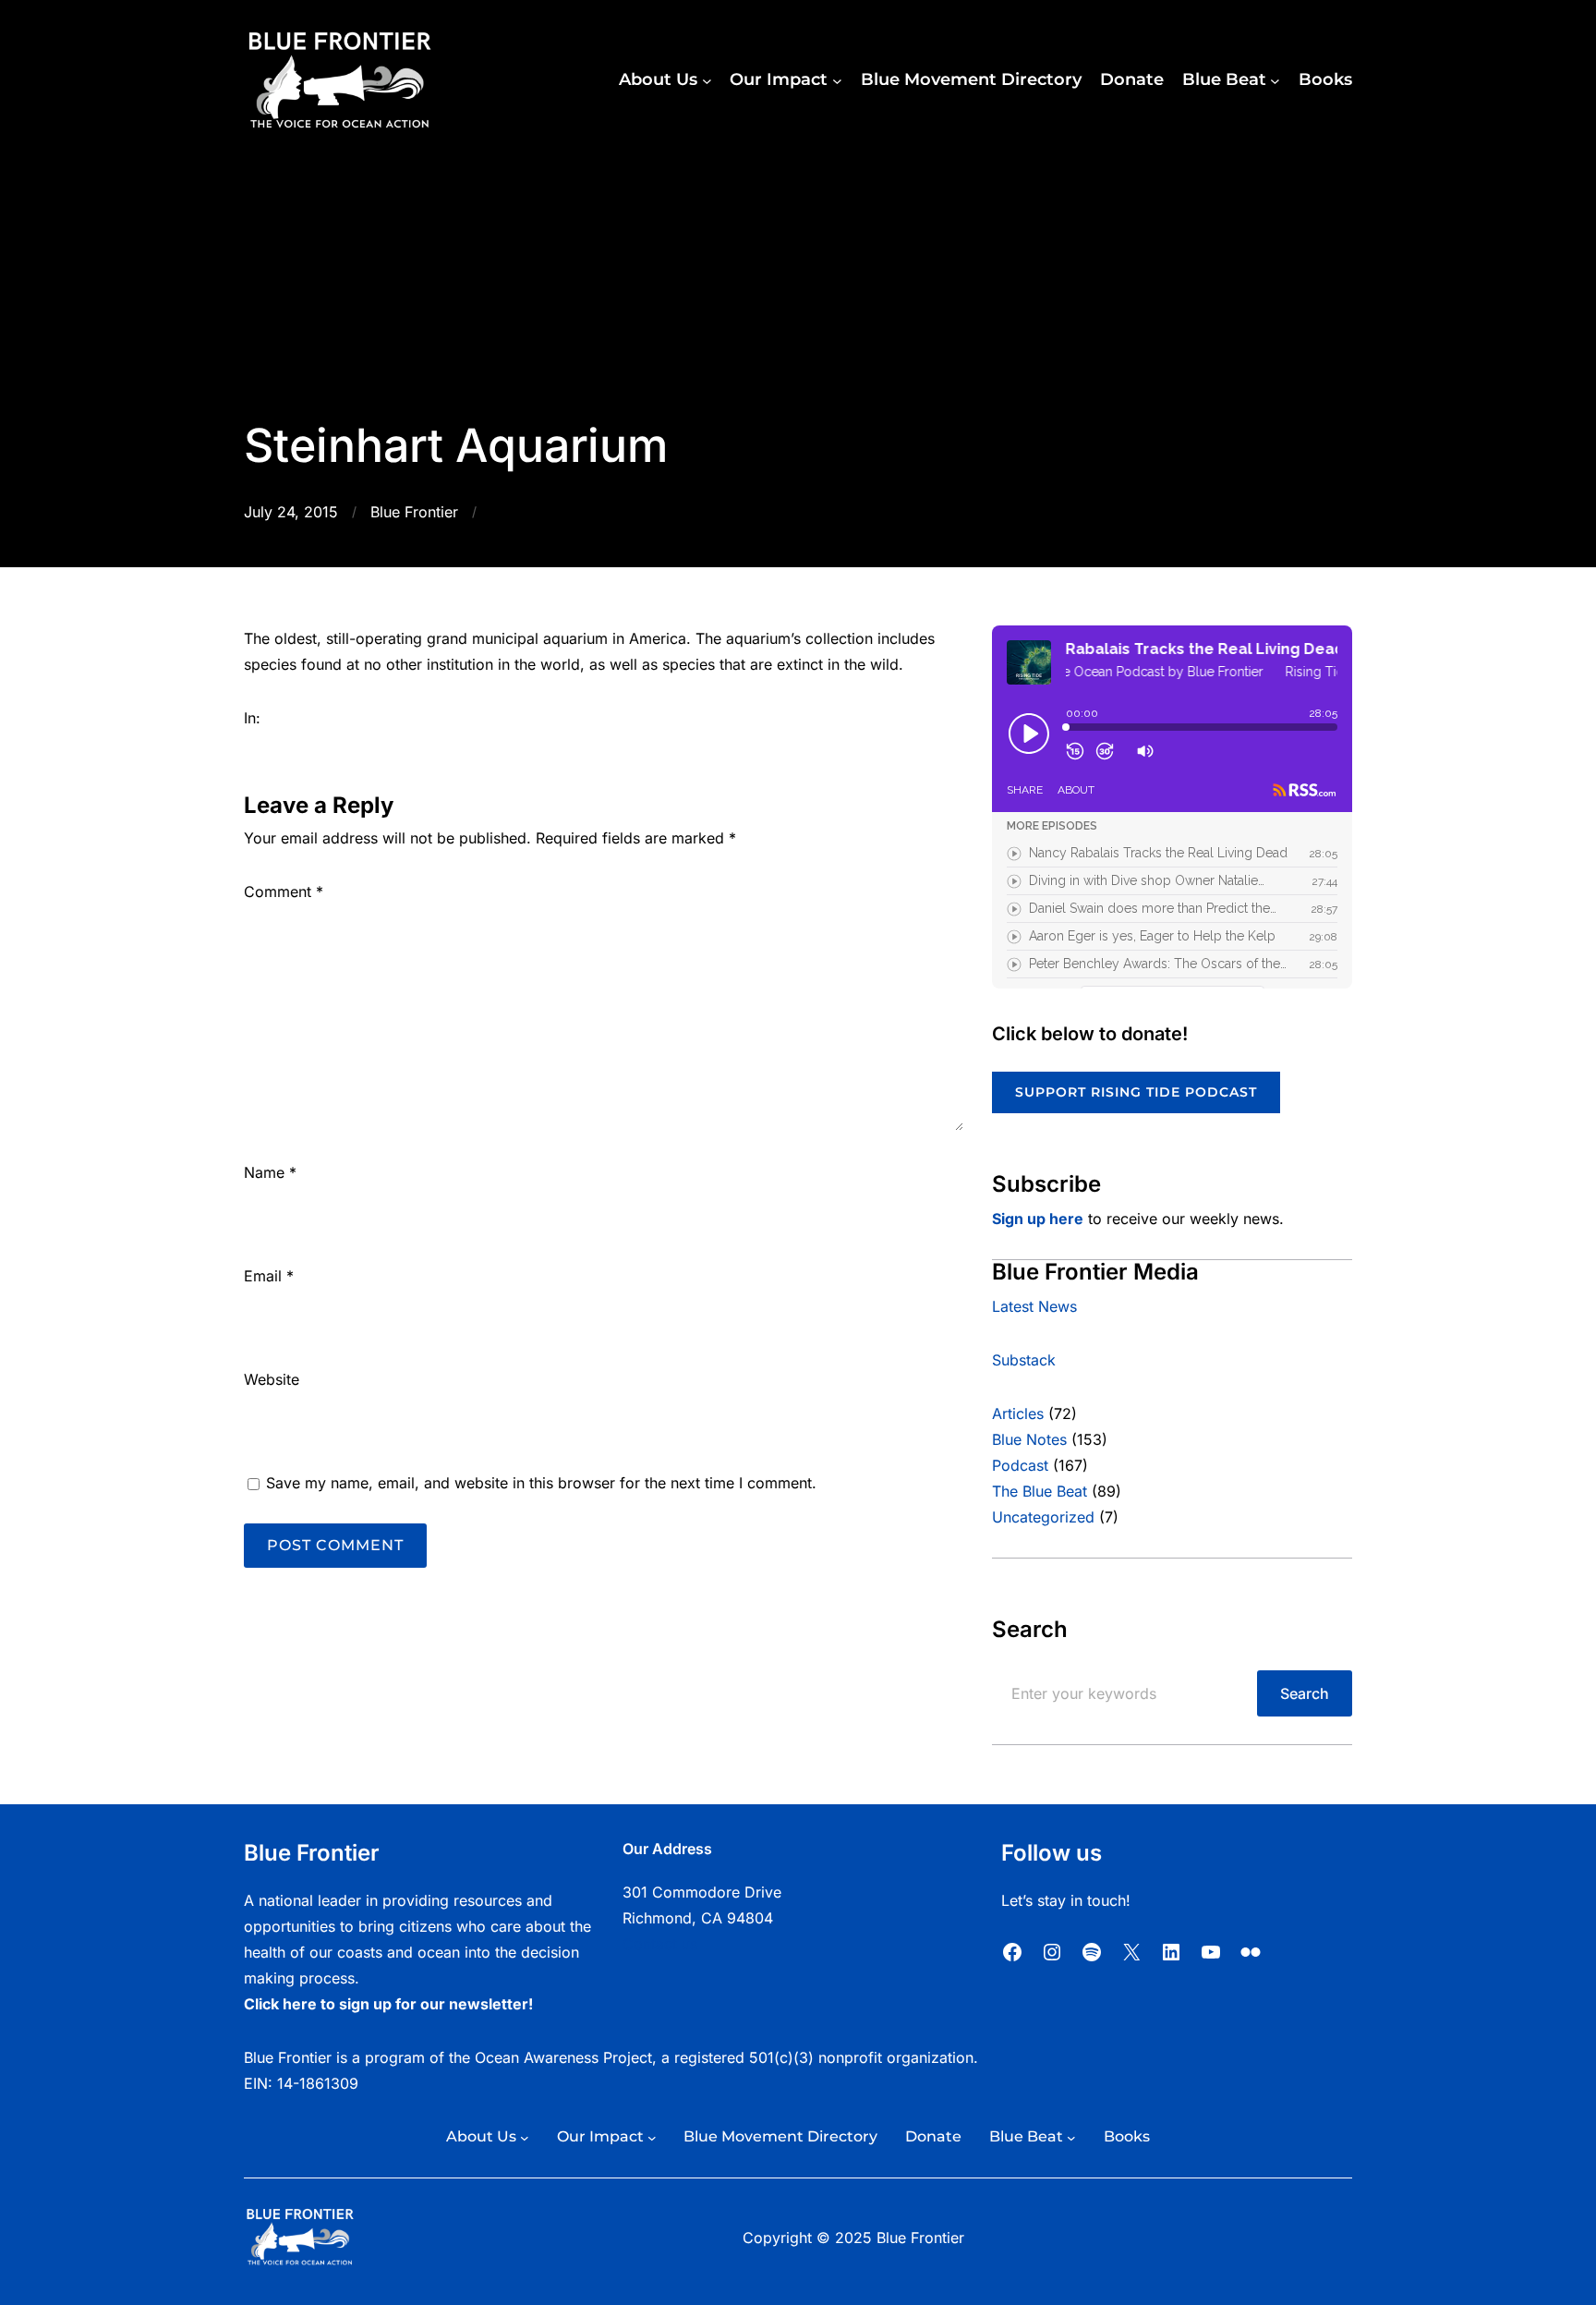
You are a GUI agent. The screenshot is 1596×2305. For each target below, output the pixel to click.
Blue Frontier (414, 512)
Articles (1018, 1413)
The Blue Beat (1040, 1491)
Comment (284, 892)
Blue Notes (1029, 1439)
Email (269, 1276)
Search (1305, 1693)
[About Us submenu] (707, 81)
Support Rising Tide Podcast (1136, 1092)
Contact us (660, 1944)
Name (270, 1172)
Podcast (1020, 1465)
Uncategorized (1043, 1517)
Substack (1024, 1360)
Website (272, 1379)
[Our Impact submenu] (837, 81)
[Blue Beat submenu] (1275, 81)
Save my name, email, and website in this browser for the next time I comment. (541, 1483)
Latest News (1034, 1306)
